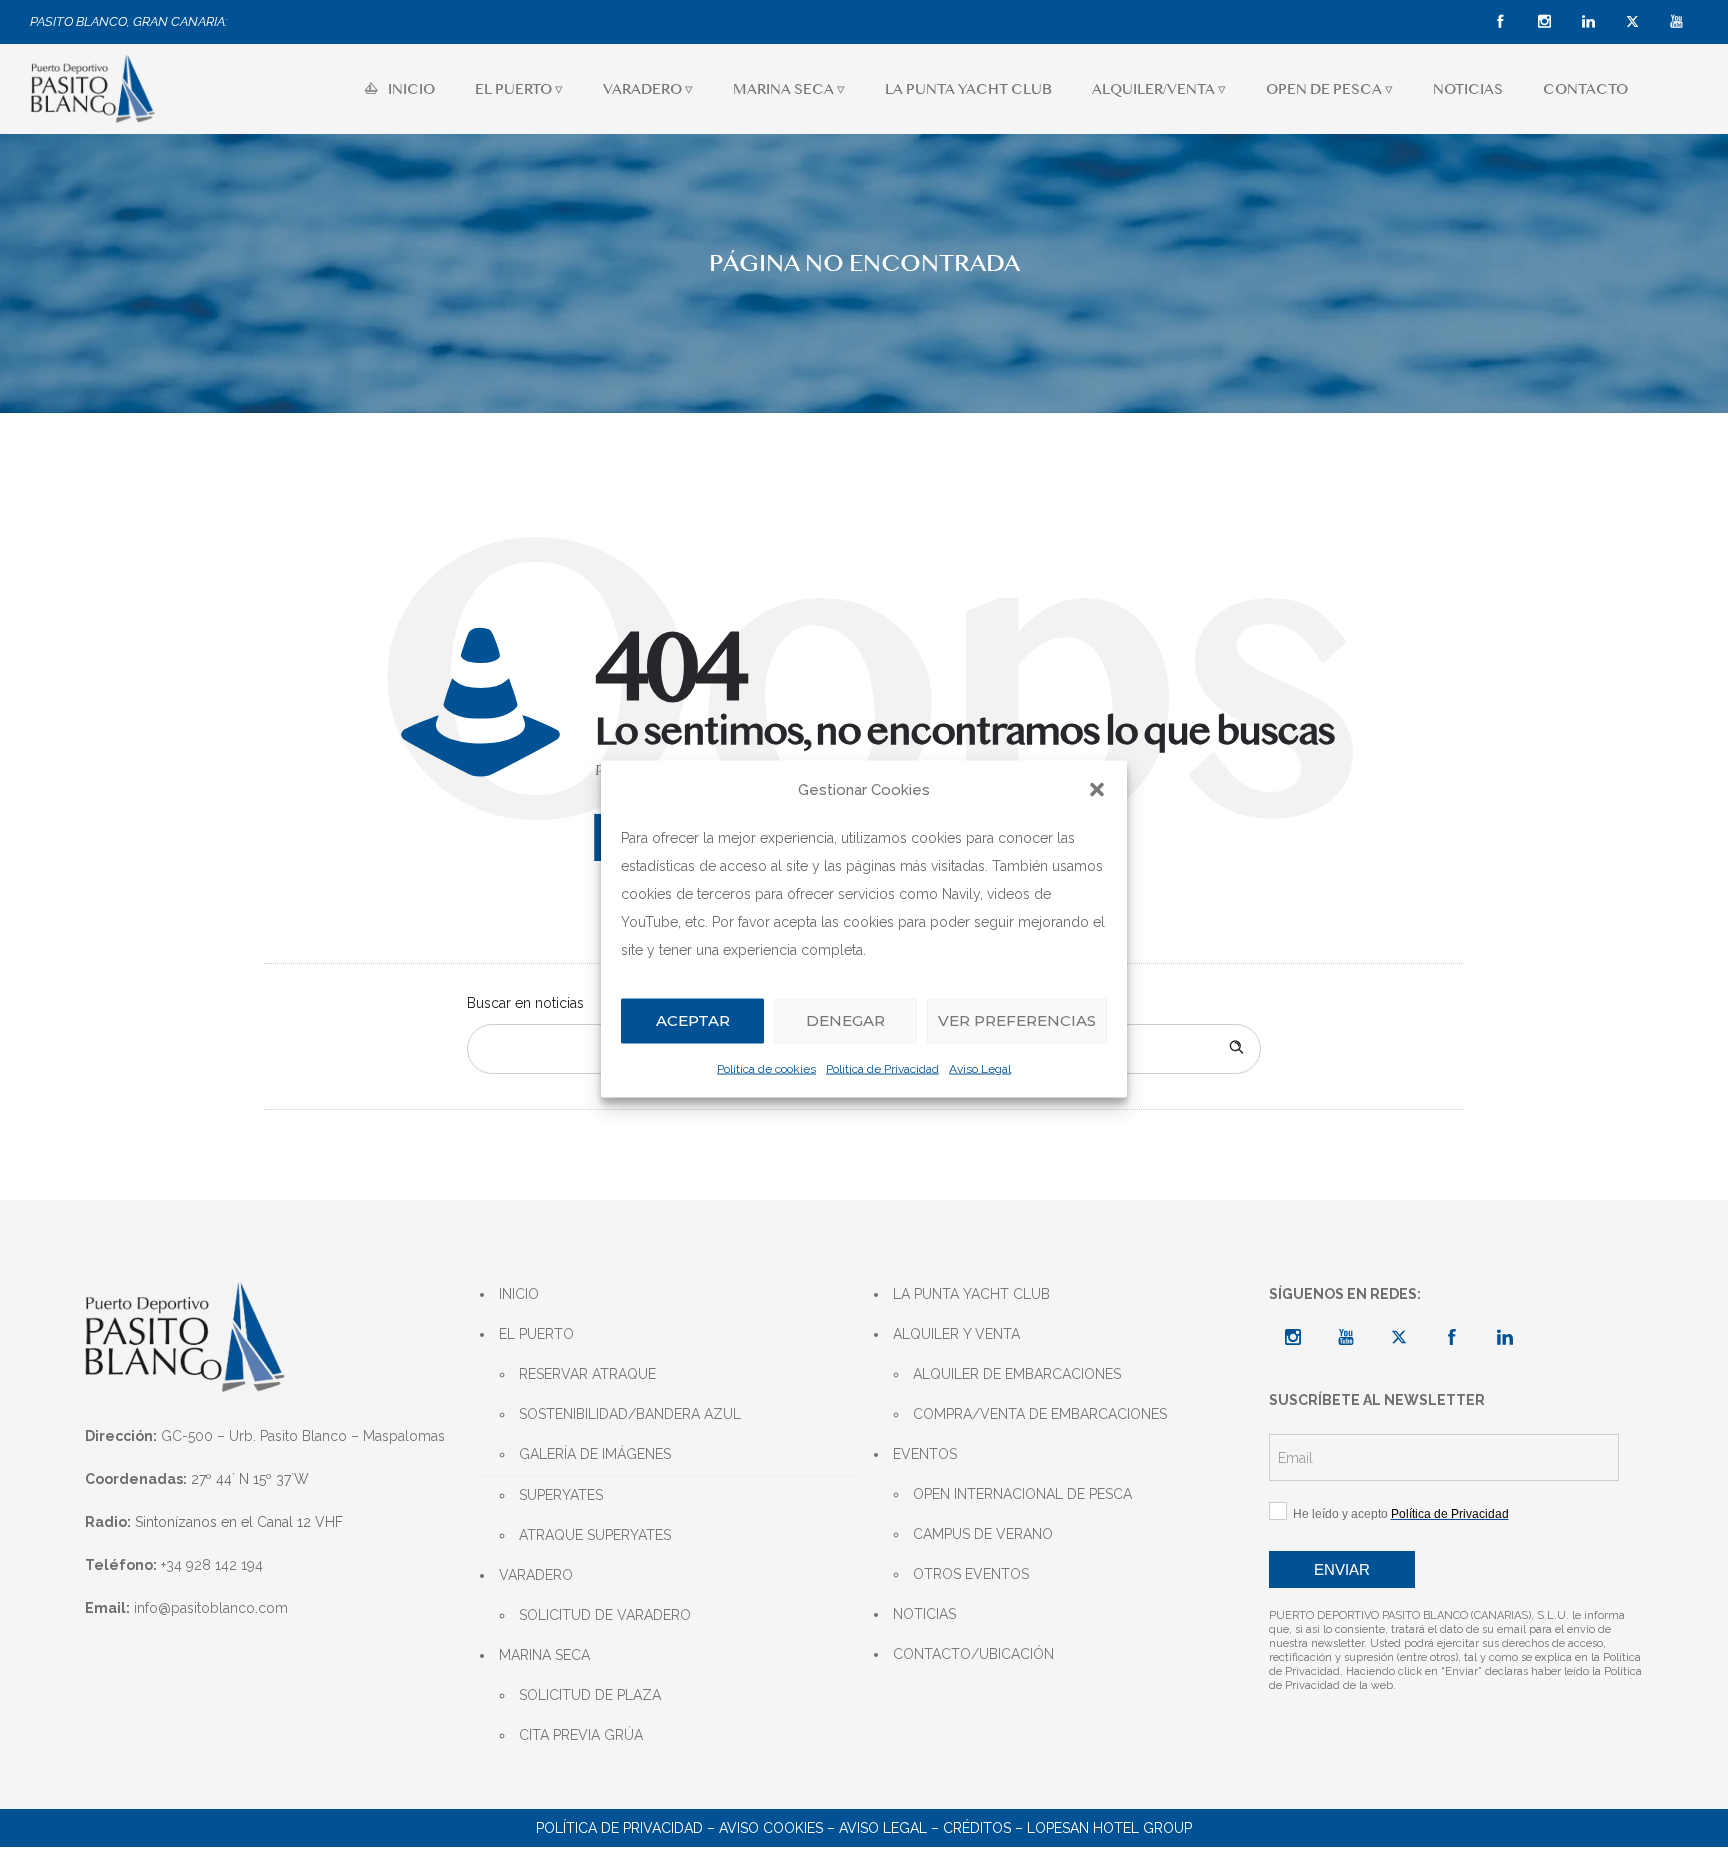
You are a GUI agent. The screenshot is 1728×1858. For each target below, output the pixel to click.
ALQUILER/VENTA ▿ (1159, 89)
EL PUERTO (536, 1334)
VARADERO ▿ (648, 89)
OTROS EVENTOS (971, 1574)
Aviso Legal (980, 1068)
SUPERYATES (561, 1495)
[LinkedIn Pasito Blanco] (1505, 1337)
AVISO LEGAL (883, 1828)
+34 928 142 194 (212, 1565)
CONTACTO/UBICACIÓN (973, 1654)
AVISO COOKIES (771, 1828)
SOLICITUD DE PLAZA (590, 1695)
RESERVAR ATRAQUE (587, 1374)
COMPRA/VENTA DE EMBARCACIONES (1040, 1414)
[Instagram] (1544, 22)
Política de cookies (766, 1068)
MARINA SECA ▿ (789, 89)
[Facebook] (1500, 22)
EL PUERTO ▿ (519, 89)
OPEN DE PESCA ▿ (1329, 89)
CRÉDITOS (977, 1828)
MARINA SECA (544, 1655)
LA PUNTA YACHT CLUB (968, 89)
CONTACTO (1585, 89)
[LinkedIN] (1588, 22)
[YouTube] (1676, 22)
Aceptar (693, 1020)
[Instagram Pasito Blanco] (1293, 1337)
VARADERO (536, 1575)
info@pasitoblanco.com (211, 1608)
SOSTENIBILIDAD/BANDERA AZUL (630, 1414)
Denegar (845, 1020)
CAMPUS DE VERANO (983, 1534)
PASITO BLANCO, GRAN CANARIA (127, 21)
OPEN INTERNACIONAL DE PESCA (1022, 1494)
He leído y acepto (1398, 1514)
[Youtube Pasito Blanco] (1346, 1337)
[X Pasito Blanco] (1399, 1337)
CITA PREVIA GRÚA (581, 1735)
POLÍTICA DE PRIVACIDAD (619, 1828)
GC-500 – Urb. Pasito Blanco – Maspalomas (303, 1436)
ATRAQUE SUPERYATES (595, 1535)
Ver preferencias (1017, 1020)
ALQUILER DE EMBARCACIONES (1017, 1374)
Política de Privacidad (882, 1068)
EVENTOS (925, 1454)
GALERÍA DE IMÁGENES (595, 1454)
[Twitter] (1632, 22)
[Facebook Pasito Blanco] (1452, 1337)
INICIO (411, 89)
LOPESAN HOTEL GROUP (1109, 1828)
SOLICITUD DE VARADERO (605, 1615)
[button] (1097, 790)
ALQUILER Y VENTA (956, 1334)
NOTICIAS (1468, 89)
